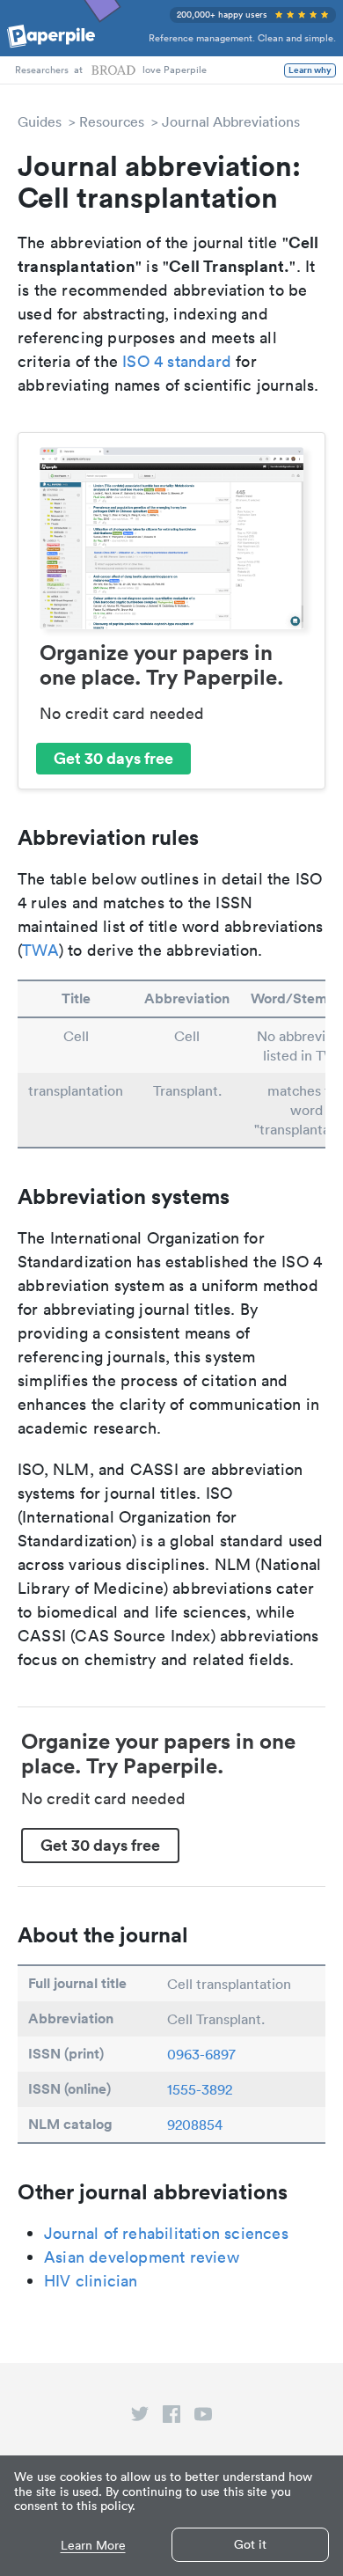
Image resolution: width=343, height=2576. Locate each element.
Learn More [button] (93, 2546)
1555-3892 (200, 2089)
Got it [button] (250, 2544)
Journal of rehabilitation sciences (166, 2233)
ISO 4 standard (177, 361)
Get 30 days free (113, 758)
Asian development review (142, 2257)
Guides (40, 121)
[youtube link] (203, 2418)
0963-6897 (201, 2054)
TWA (40, 950)
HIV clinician (91, 2281)
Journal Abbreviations (231, 121)
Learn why (310, 70)
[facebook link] (171, 2418)
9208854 (195, 2125)
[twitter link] (140, 2418)
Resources (112, 121)
